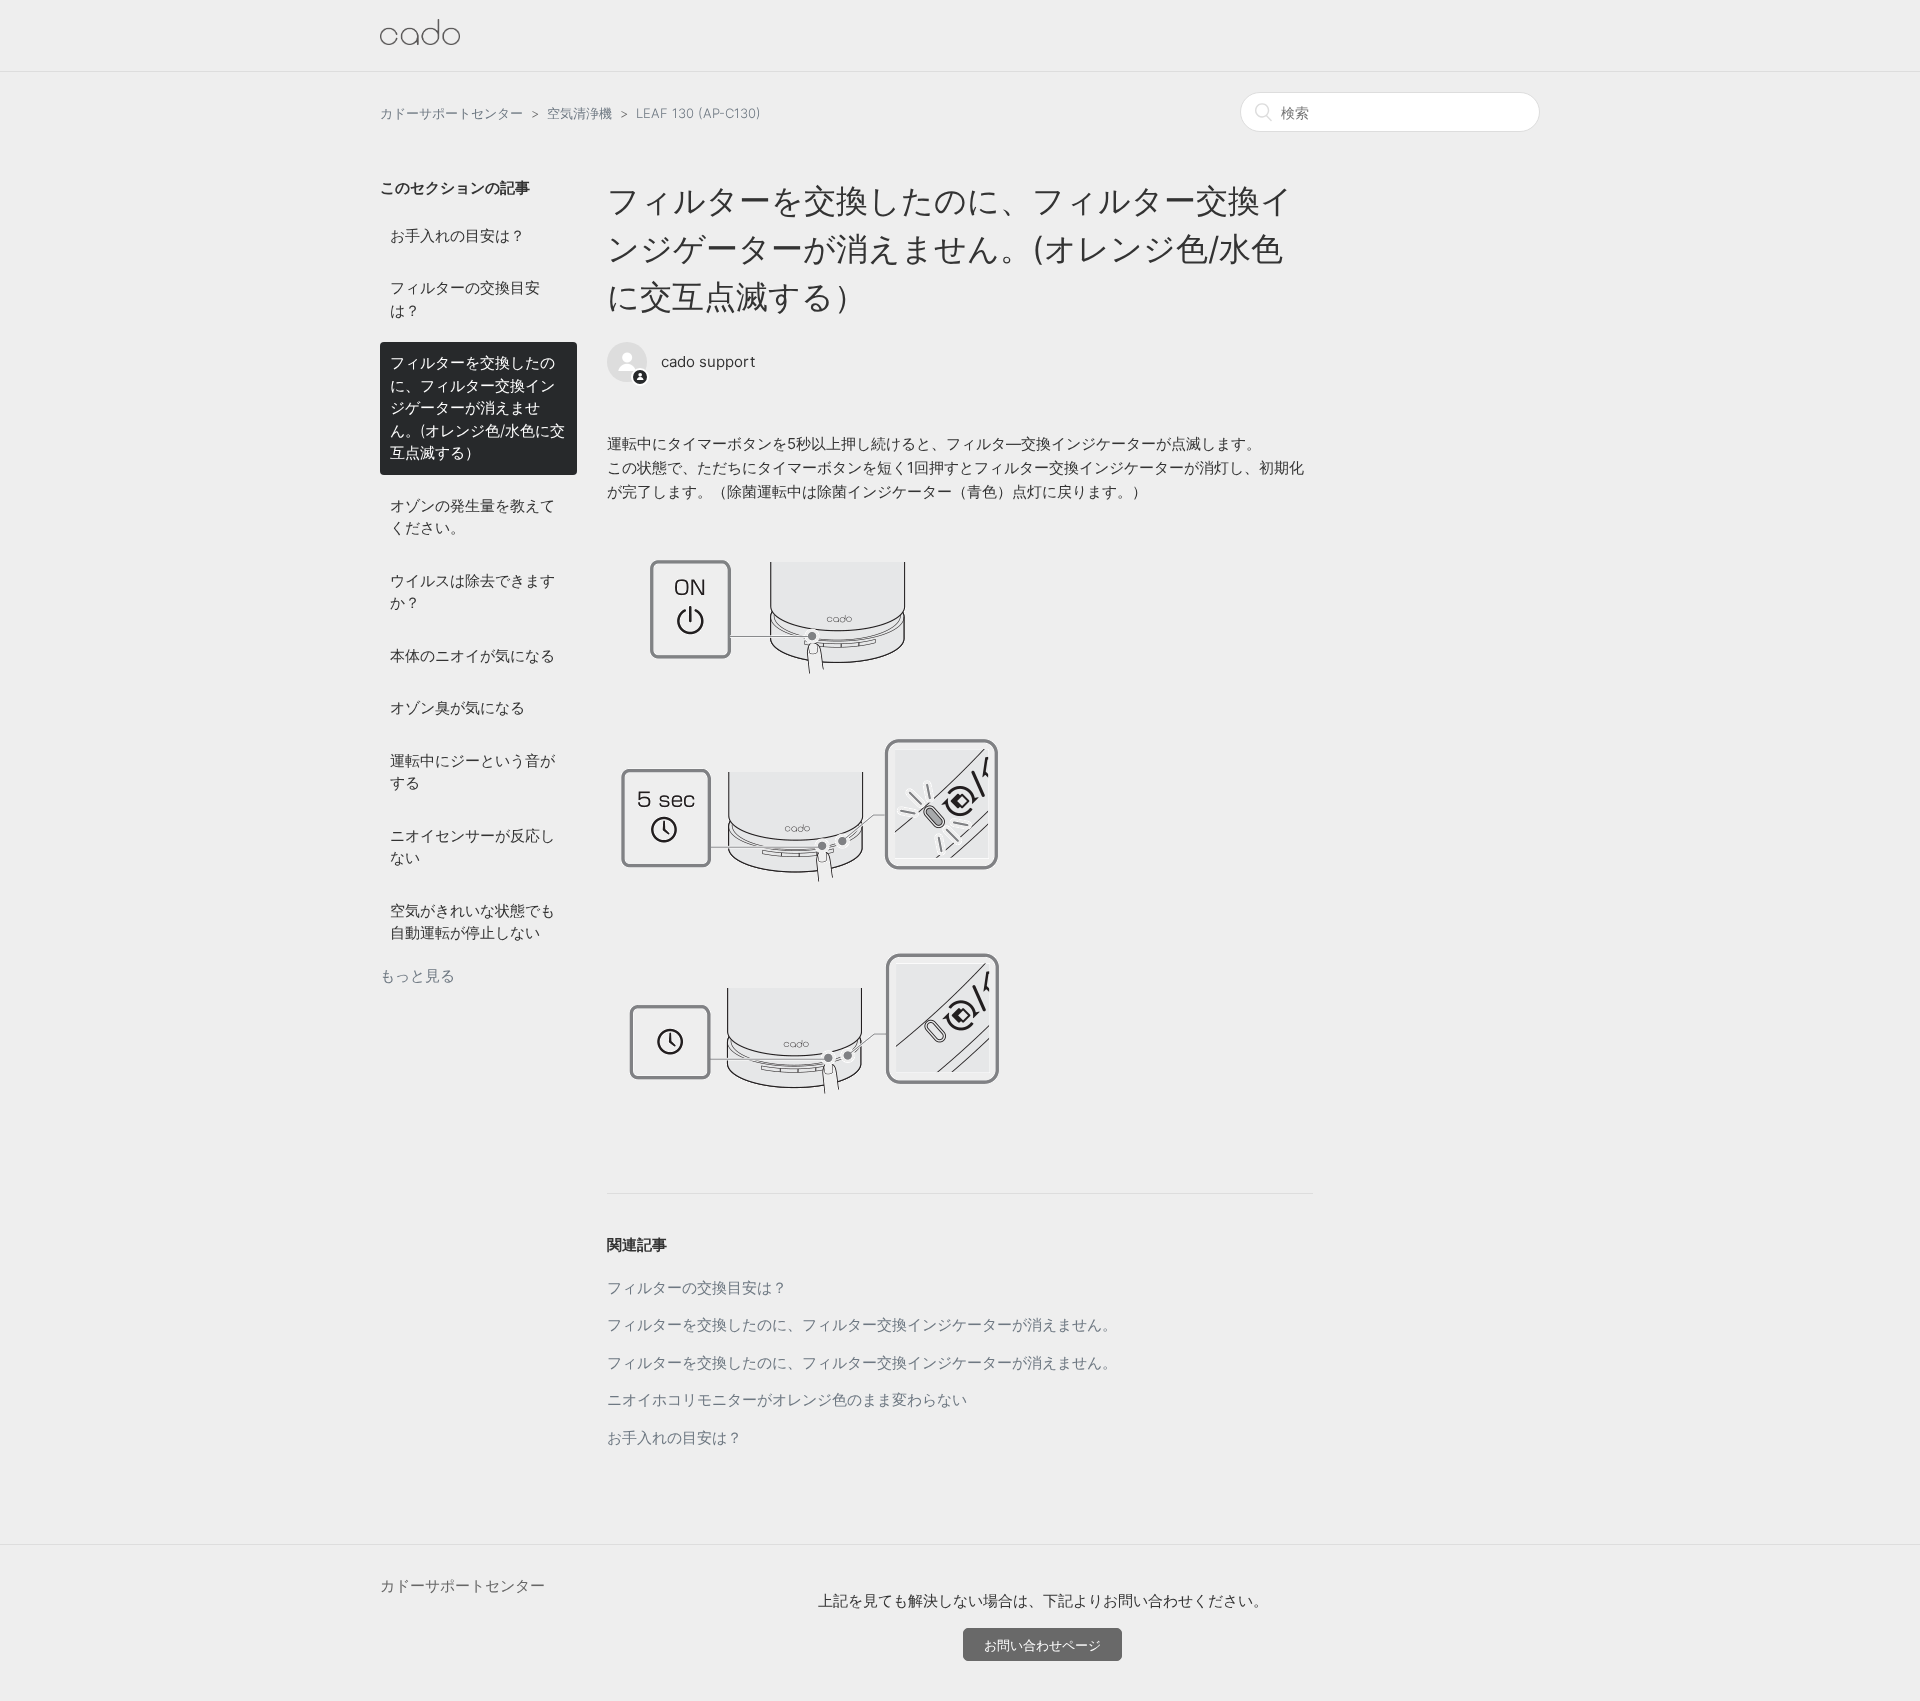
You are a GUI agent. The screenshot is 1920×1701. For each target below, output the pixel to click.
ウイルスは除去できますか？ (472, 592)
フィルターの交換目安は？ (465, 299)
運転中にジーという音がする (472, 772)
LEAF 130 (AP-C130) (698, 113)
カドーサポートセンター (451, 113)
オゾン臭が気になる (457, 707)
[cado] (420, 39)
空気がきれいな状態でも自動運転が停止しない (472, 922)
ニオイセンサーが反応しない (472, 847)
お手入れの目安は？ (457, 235)
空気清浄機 (579, 113)
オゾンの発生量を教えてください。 (472, 517)
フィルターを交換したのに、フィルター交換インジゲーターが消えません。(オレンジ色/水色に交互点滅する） (477, 407)
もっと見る (417, 975)
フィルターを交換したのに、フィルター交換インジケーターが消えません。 (862, 1324)
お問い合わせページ (1042, 1645)
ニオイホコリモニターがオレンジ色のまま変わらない (787, 1399)
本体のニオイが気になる (472, 655)
